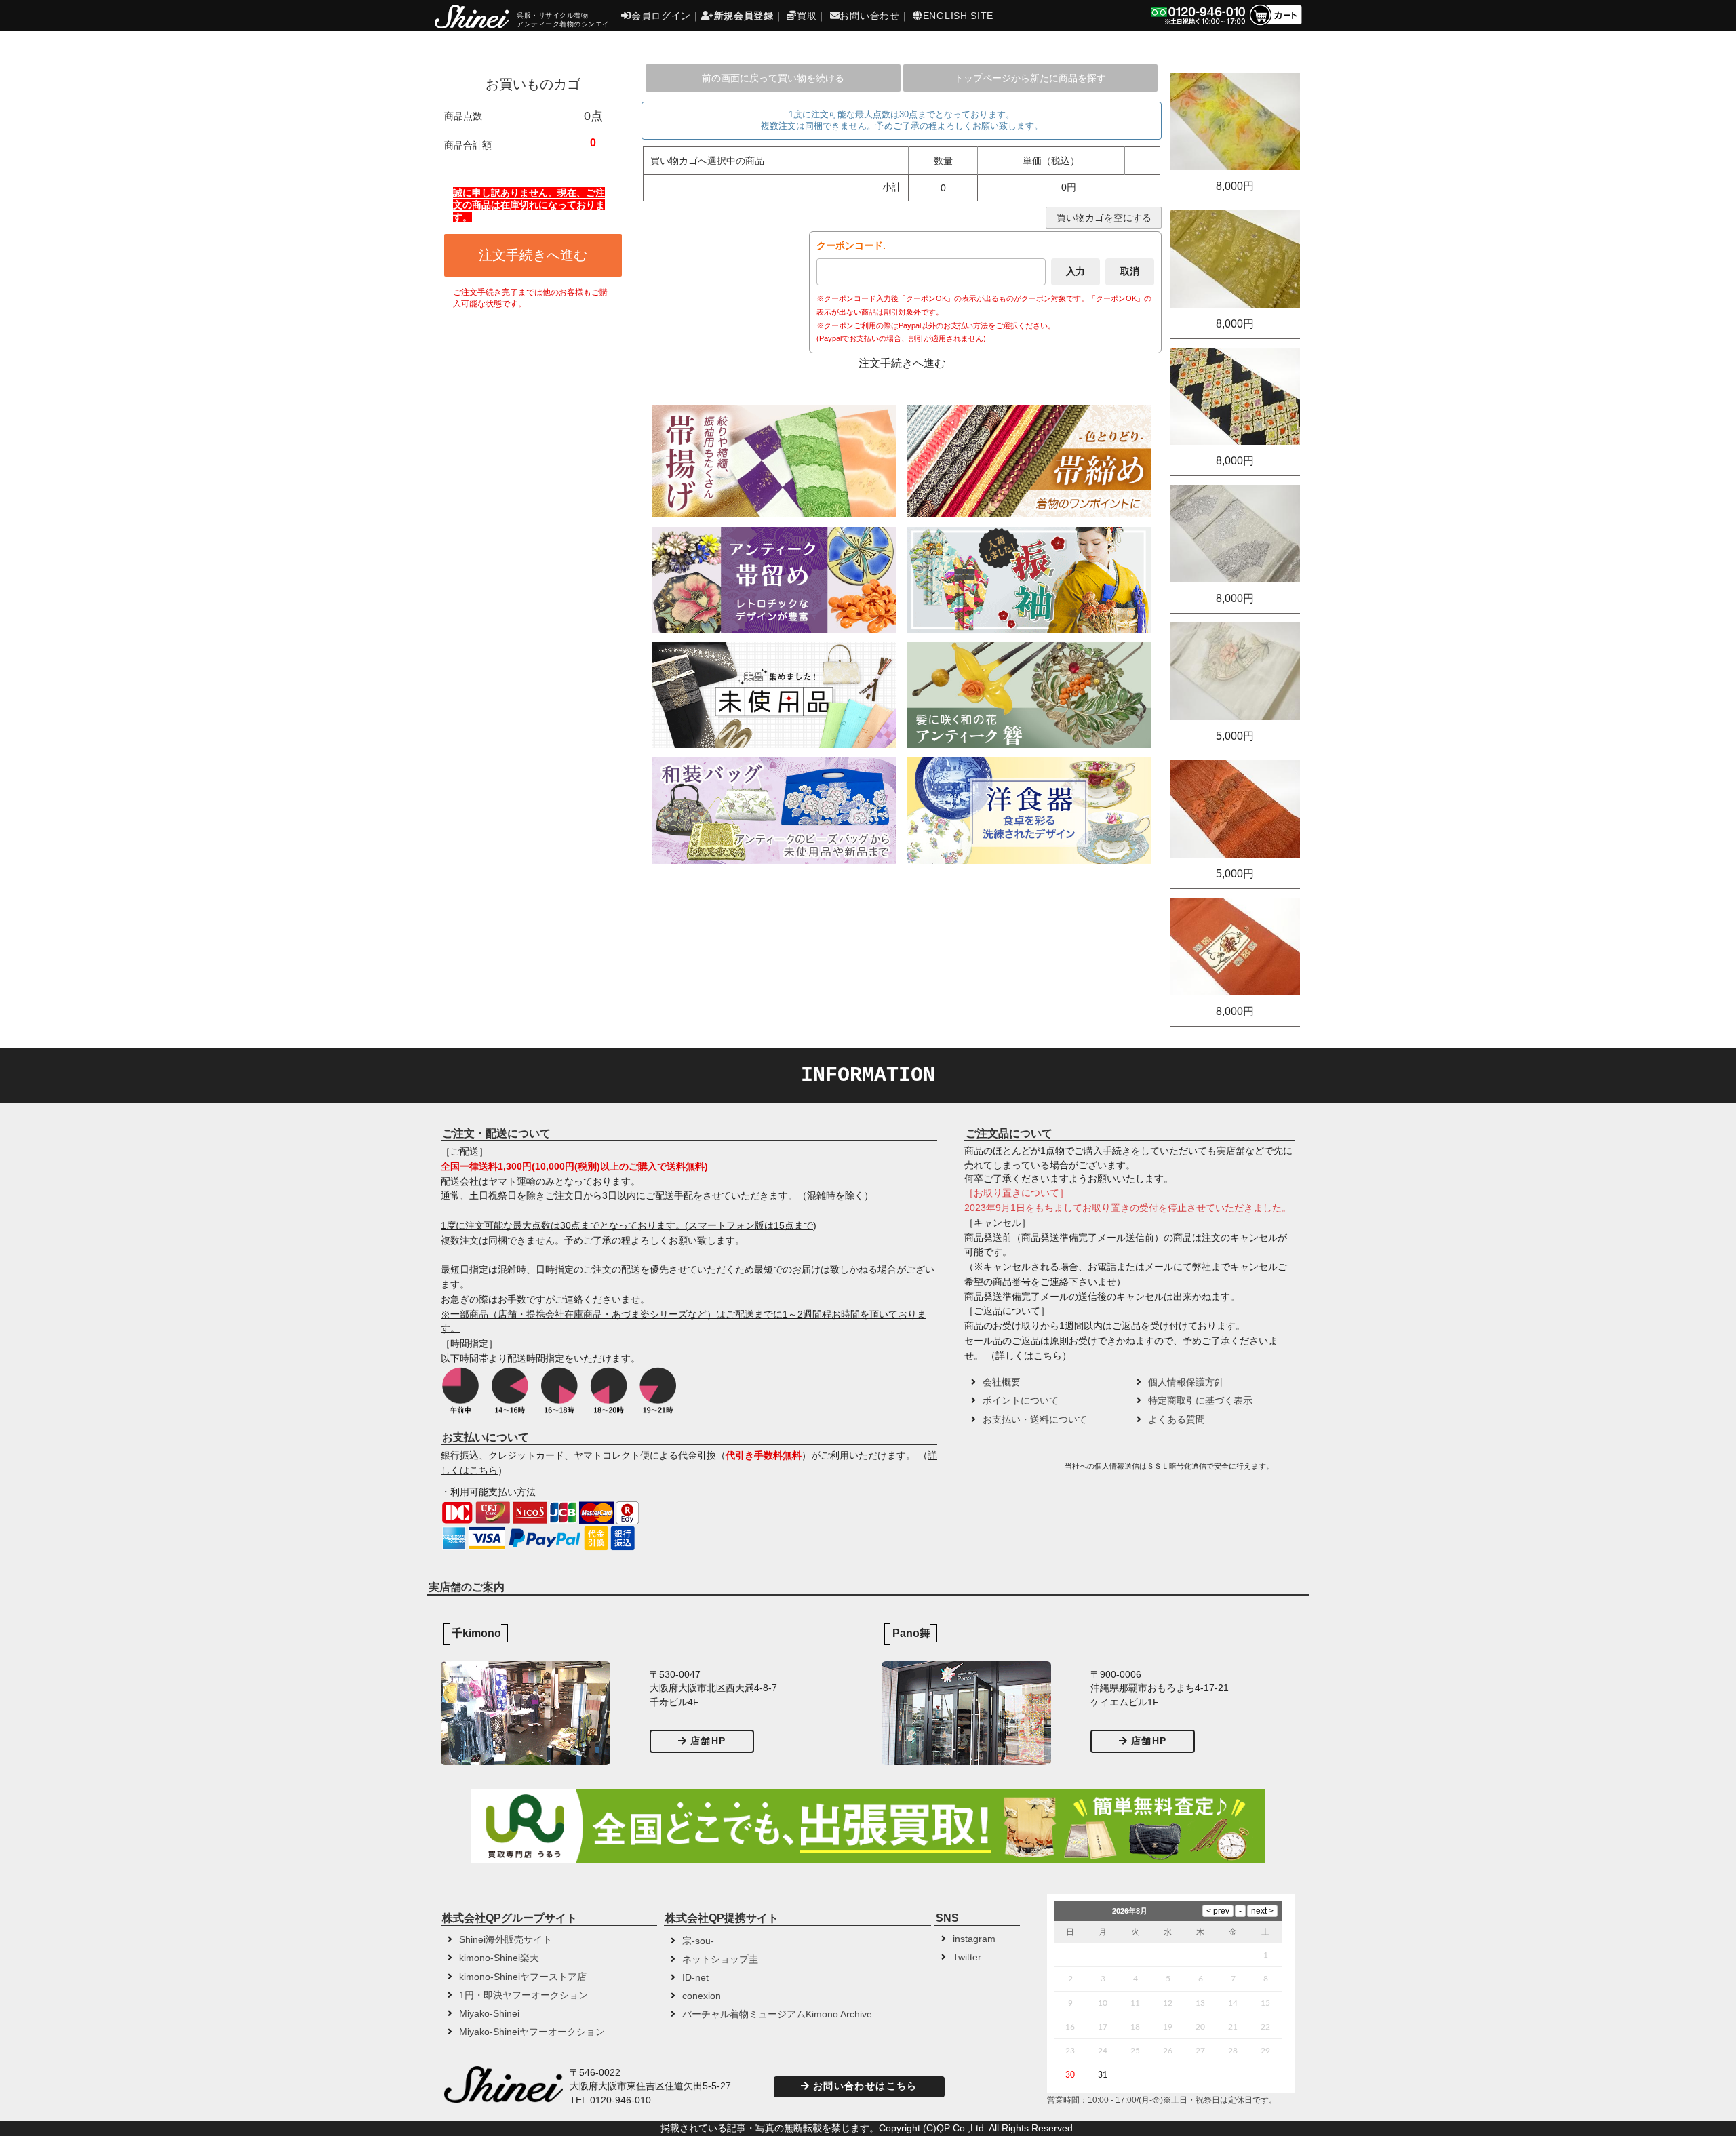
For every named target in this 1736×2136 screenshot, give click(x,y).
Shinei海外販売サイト (506, 1940)
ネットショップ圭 (720, 1959)
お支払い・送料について (1035, 1420)
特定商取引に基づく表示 (1200, 1401)
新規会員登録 (744, 16)
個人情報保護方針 (1186, 1382)
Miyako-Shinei (489, 2014)
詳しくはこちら (1029, 1356)
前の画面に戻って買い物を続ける (773, 78)
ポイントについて (1021, 1401)
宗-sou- (698, 1941)
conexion (702, 1996)
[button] (1013, 1471)
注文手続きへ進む (533, 255)
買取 (807, 16)
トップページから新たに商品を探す (1030, 78)
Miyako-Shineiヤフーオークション (532, 2032)
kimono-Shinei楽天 (499, 1958)
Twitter (967, 1957)
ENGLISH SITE (958, 16)
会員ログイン (661, 16)
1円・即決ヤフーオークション (524, 1995)
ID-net (695, 1978)
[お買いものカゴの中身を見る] (1275, 24)
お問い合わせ (869, 16)
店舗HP (708, 1741)
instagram (974, 1939)
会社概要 (1002, 1382)
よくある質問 (1177, 1420)
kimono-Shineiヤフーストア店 (523, 1977)
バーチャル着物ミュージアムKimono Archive (777, 2014)
